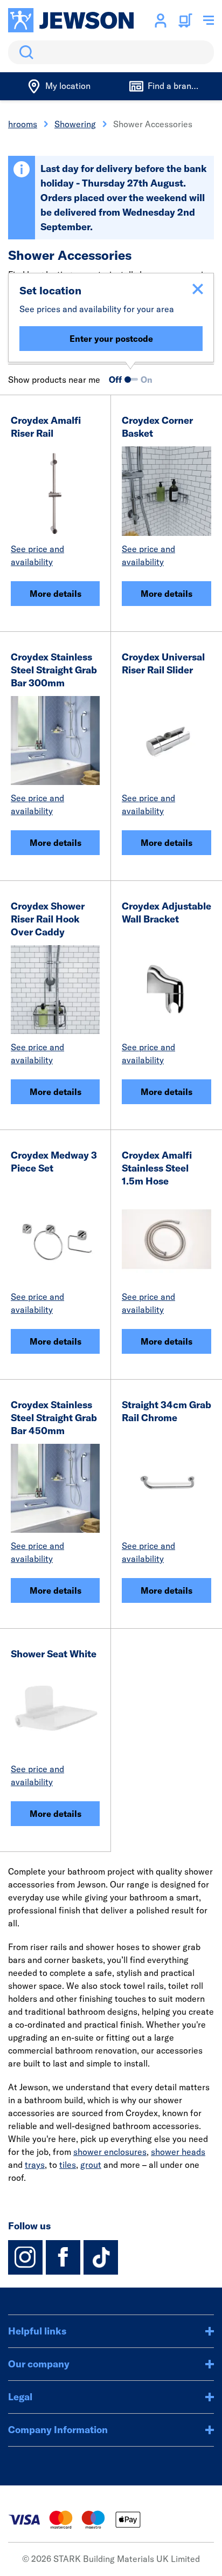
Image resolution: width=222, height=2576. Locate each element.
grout (91, 2165)
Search (24, 52)
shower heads (178, 2152)
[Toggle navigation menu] (209, 20)
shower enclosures (110, 2152)
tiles (68, 2165)
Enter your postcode (111, 339)
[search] (111, 52)
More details (55, 594)
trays (35, 2165)
